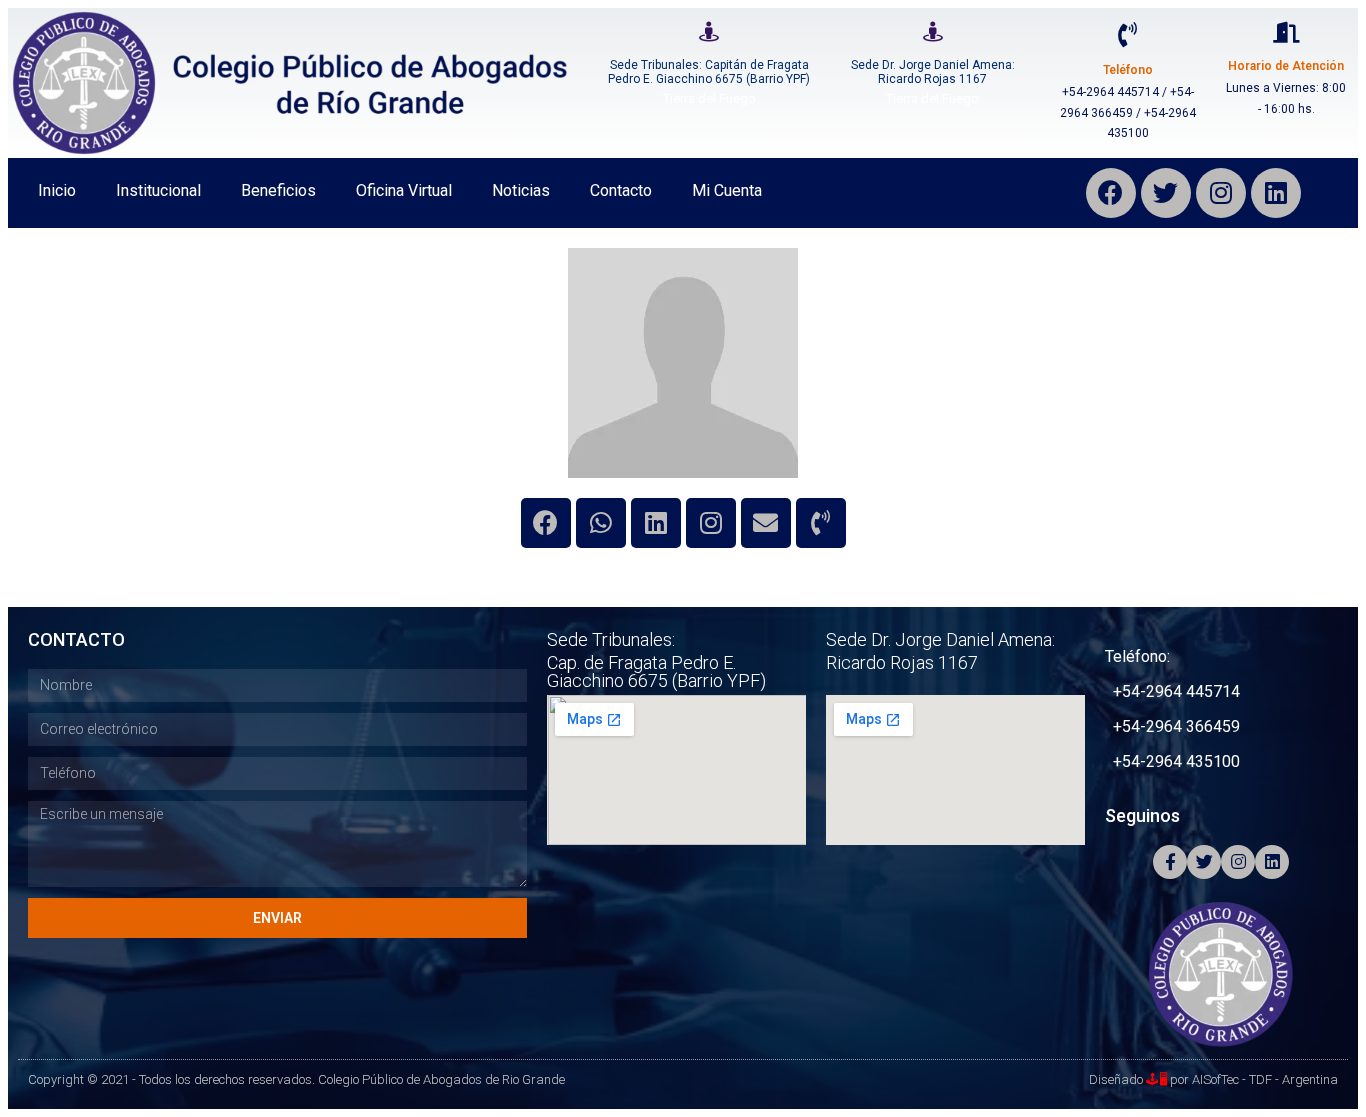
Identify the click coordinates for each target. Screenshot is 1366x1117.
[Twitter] (1166, 193)
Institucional (158, 190)
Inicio (57, 190)
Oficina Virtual (404, 190)
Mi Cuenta (727, 190)
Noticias (521, 190)
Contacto (621, 190)
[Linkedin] (656, 523)
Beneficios (278, 190)
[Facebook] (1111, 193)
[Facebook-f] (1170, 862)
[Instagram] (1221, 193)
